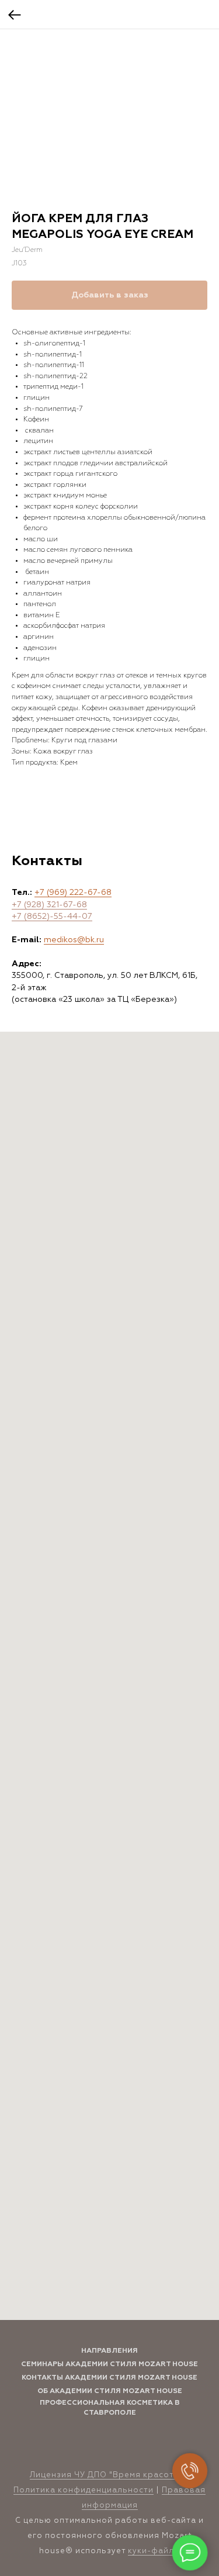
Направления (109, 2351)
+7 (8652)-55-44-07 (52, 917)
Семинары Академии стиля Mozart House (109, 2364)
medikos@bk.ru (74, 940)
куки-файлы (154, 2551)
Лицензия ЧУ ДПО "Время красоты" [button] (107, 2475)
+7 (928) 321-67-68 (49, 905)
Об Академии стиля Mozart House (110, 2391)
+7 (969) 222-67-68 (73, 893)
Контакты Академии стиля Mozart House (109, 2378)
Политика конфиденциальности (84, 2490)
